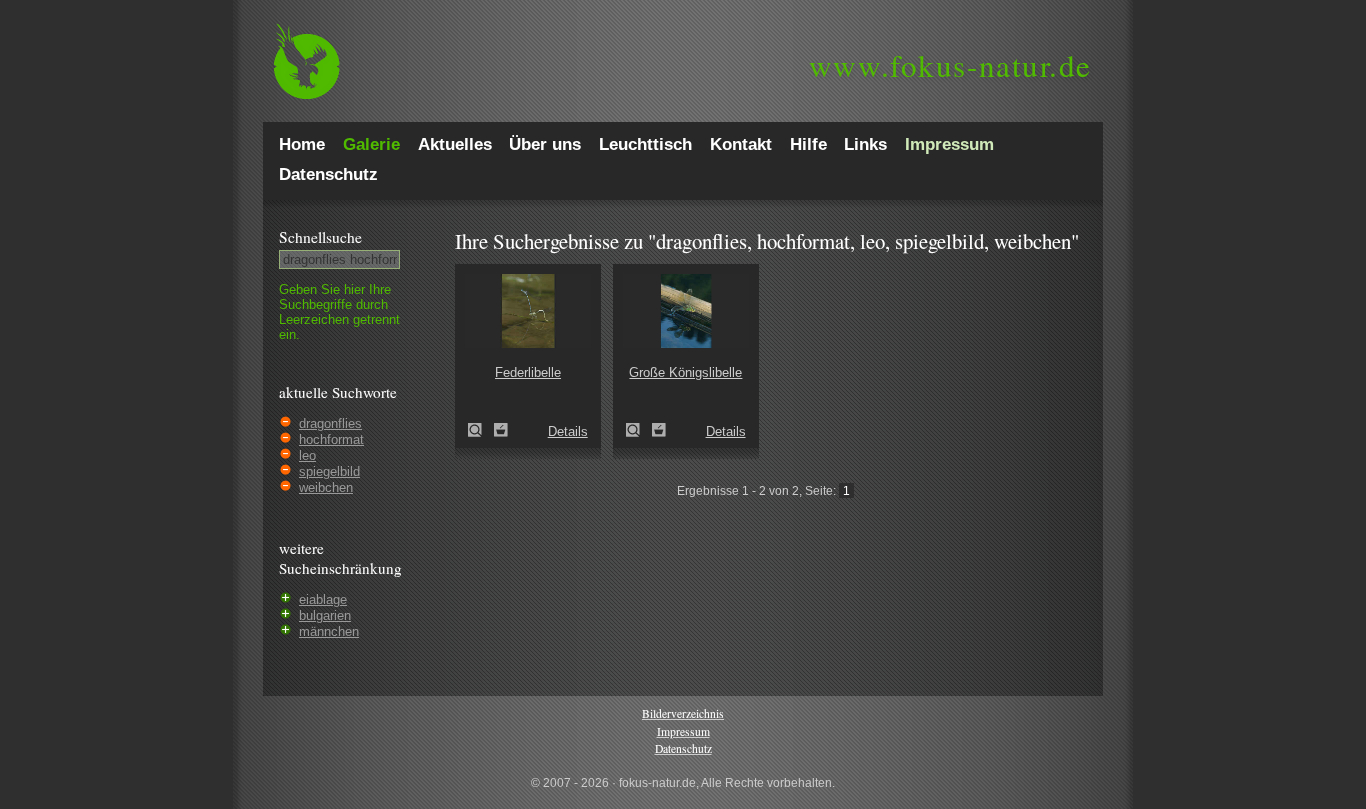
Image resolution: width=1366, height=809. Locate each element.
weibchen (326, 487)
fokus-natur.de (950, 65)
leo (307, 455)
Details (568, 431)
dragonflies (330, 423)
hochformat (331, 439)
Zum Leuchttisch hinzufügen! (501, 430)
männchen (329, 631)
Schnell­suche (320, 237)
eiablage (323, 599)
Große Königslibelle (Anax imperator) (639, 430)
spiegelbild (329, 471)
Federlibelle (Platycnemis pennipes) (481, 430)
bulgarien (325, 615)
